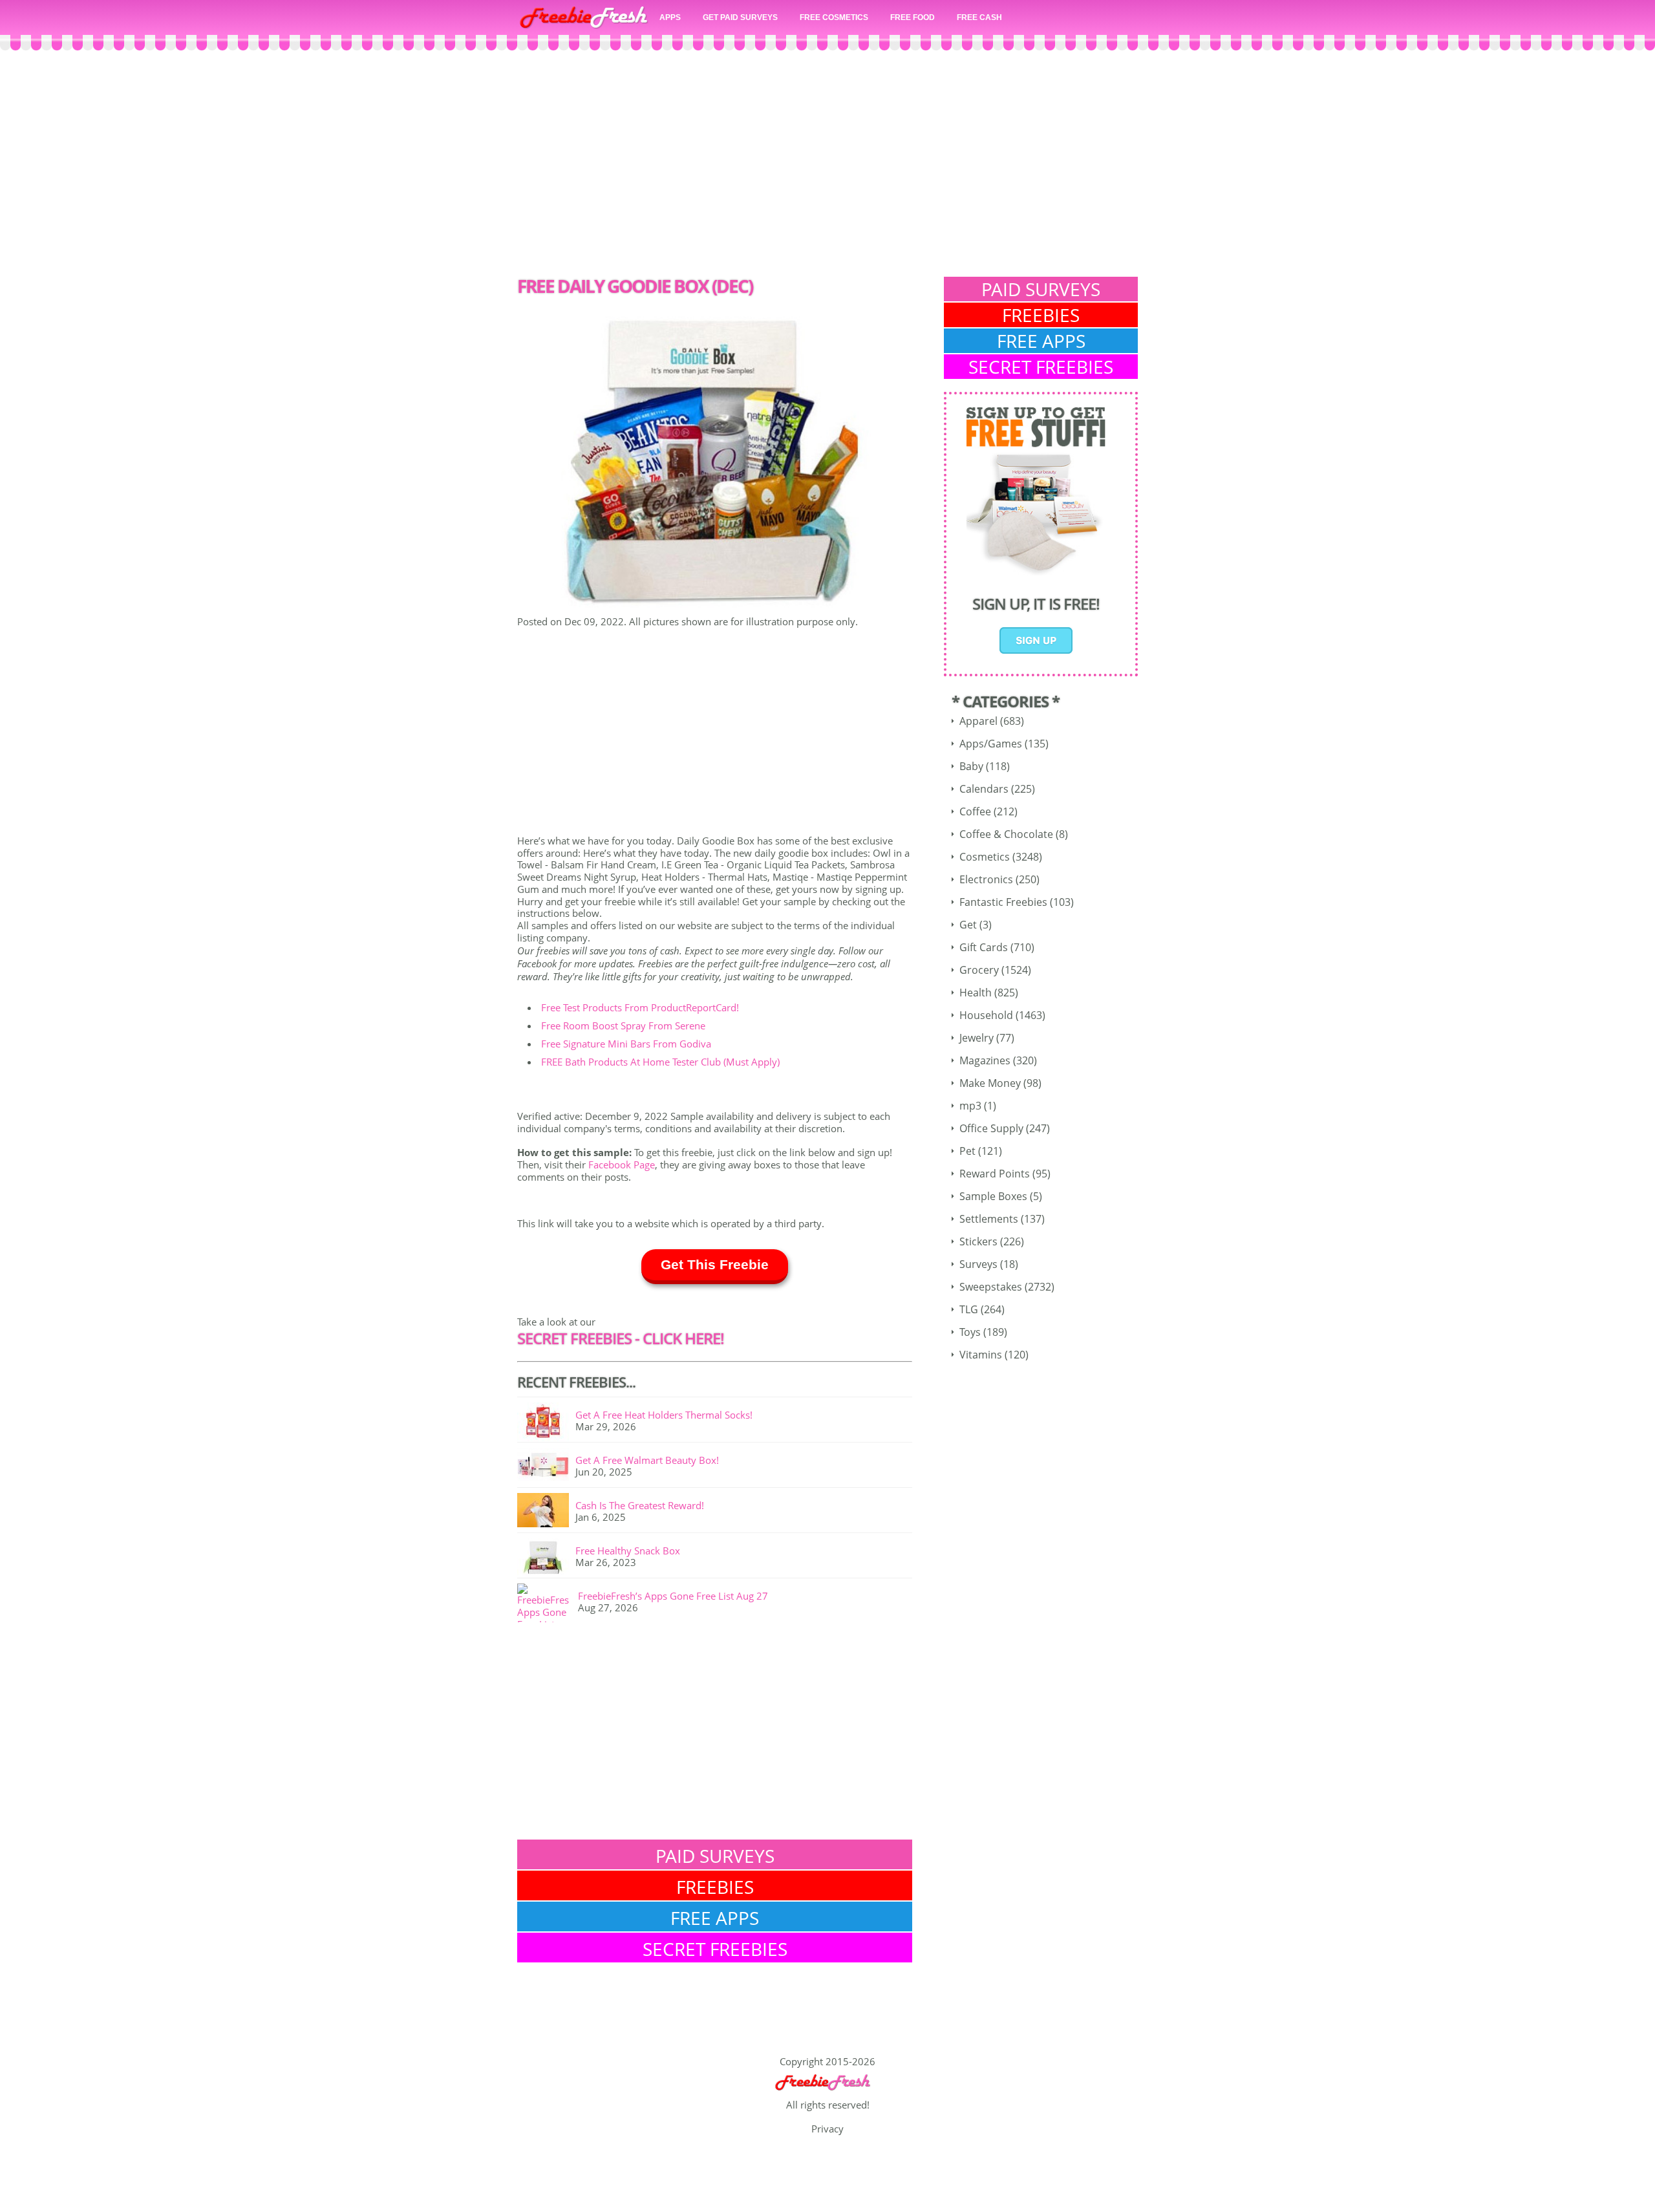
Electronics (986, 879)
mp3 (970, 1106)
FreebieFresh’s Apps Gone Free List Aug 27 (673, 1596)
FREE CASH (979, 17)
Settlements (989, 1219)
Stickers (978, 1241)
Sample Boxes (993, 1196)
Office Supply (991, 1128)
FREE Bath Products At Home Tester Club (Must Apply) (660, 1062)
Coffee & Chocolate (1006, 834)
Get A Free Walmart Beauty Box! (647, 1460)
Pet (967, 1151)
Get (968, 925)
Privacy (827, 2129)
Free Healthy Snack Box (628, 1551)
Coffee (975, 811)
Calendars (984, 789)
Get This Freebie (715, 1264)
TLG (969, 1309)
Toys (970, 1332)
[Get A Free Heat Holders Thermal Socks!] (546, 1422)
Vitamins (981, 1355)
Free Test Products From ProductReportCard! (640, 1007)
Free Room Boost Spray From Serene (623, 1025)
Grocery (979, 970)
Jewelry (977, 1038)
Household (986, 1015)
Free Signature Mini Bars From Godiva (626, 1044)
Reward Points (995, 1174)
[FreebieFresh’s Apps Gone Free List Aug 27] (548, 1603)
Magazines (985, 1060)
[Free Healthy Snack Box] (546, 1558)
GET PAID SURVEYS (740, 17)
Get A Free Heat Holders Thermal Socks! (664, 1415)
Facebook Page (622, 1165)
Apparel (978, 721)
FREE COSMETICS (834, 17)
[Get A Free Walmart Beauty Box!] (546, 1467)
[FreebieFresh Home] (827, 2092)
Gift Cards (984, 947)
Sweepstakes (991, 1287)
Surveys (978, 1264)
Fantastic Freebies (1003, 902)
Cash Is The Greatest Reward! (640, 1505)
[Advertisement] (827, 167)
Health (976, 993)
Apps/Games (991, 744)
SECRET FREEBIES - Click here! (621, 1338)
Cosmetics (985, 857)
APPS (670, 17)
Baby (971, 766)
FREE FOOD (913, 17)
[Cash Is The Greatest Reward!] (546, 1512)
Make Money (990, 1083)
